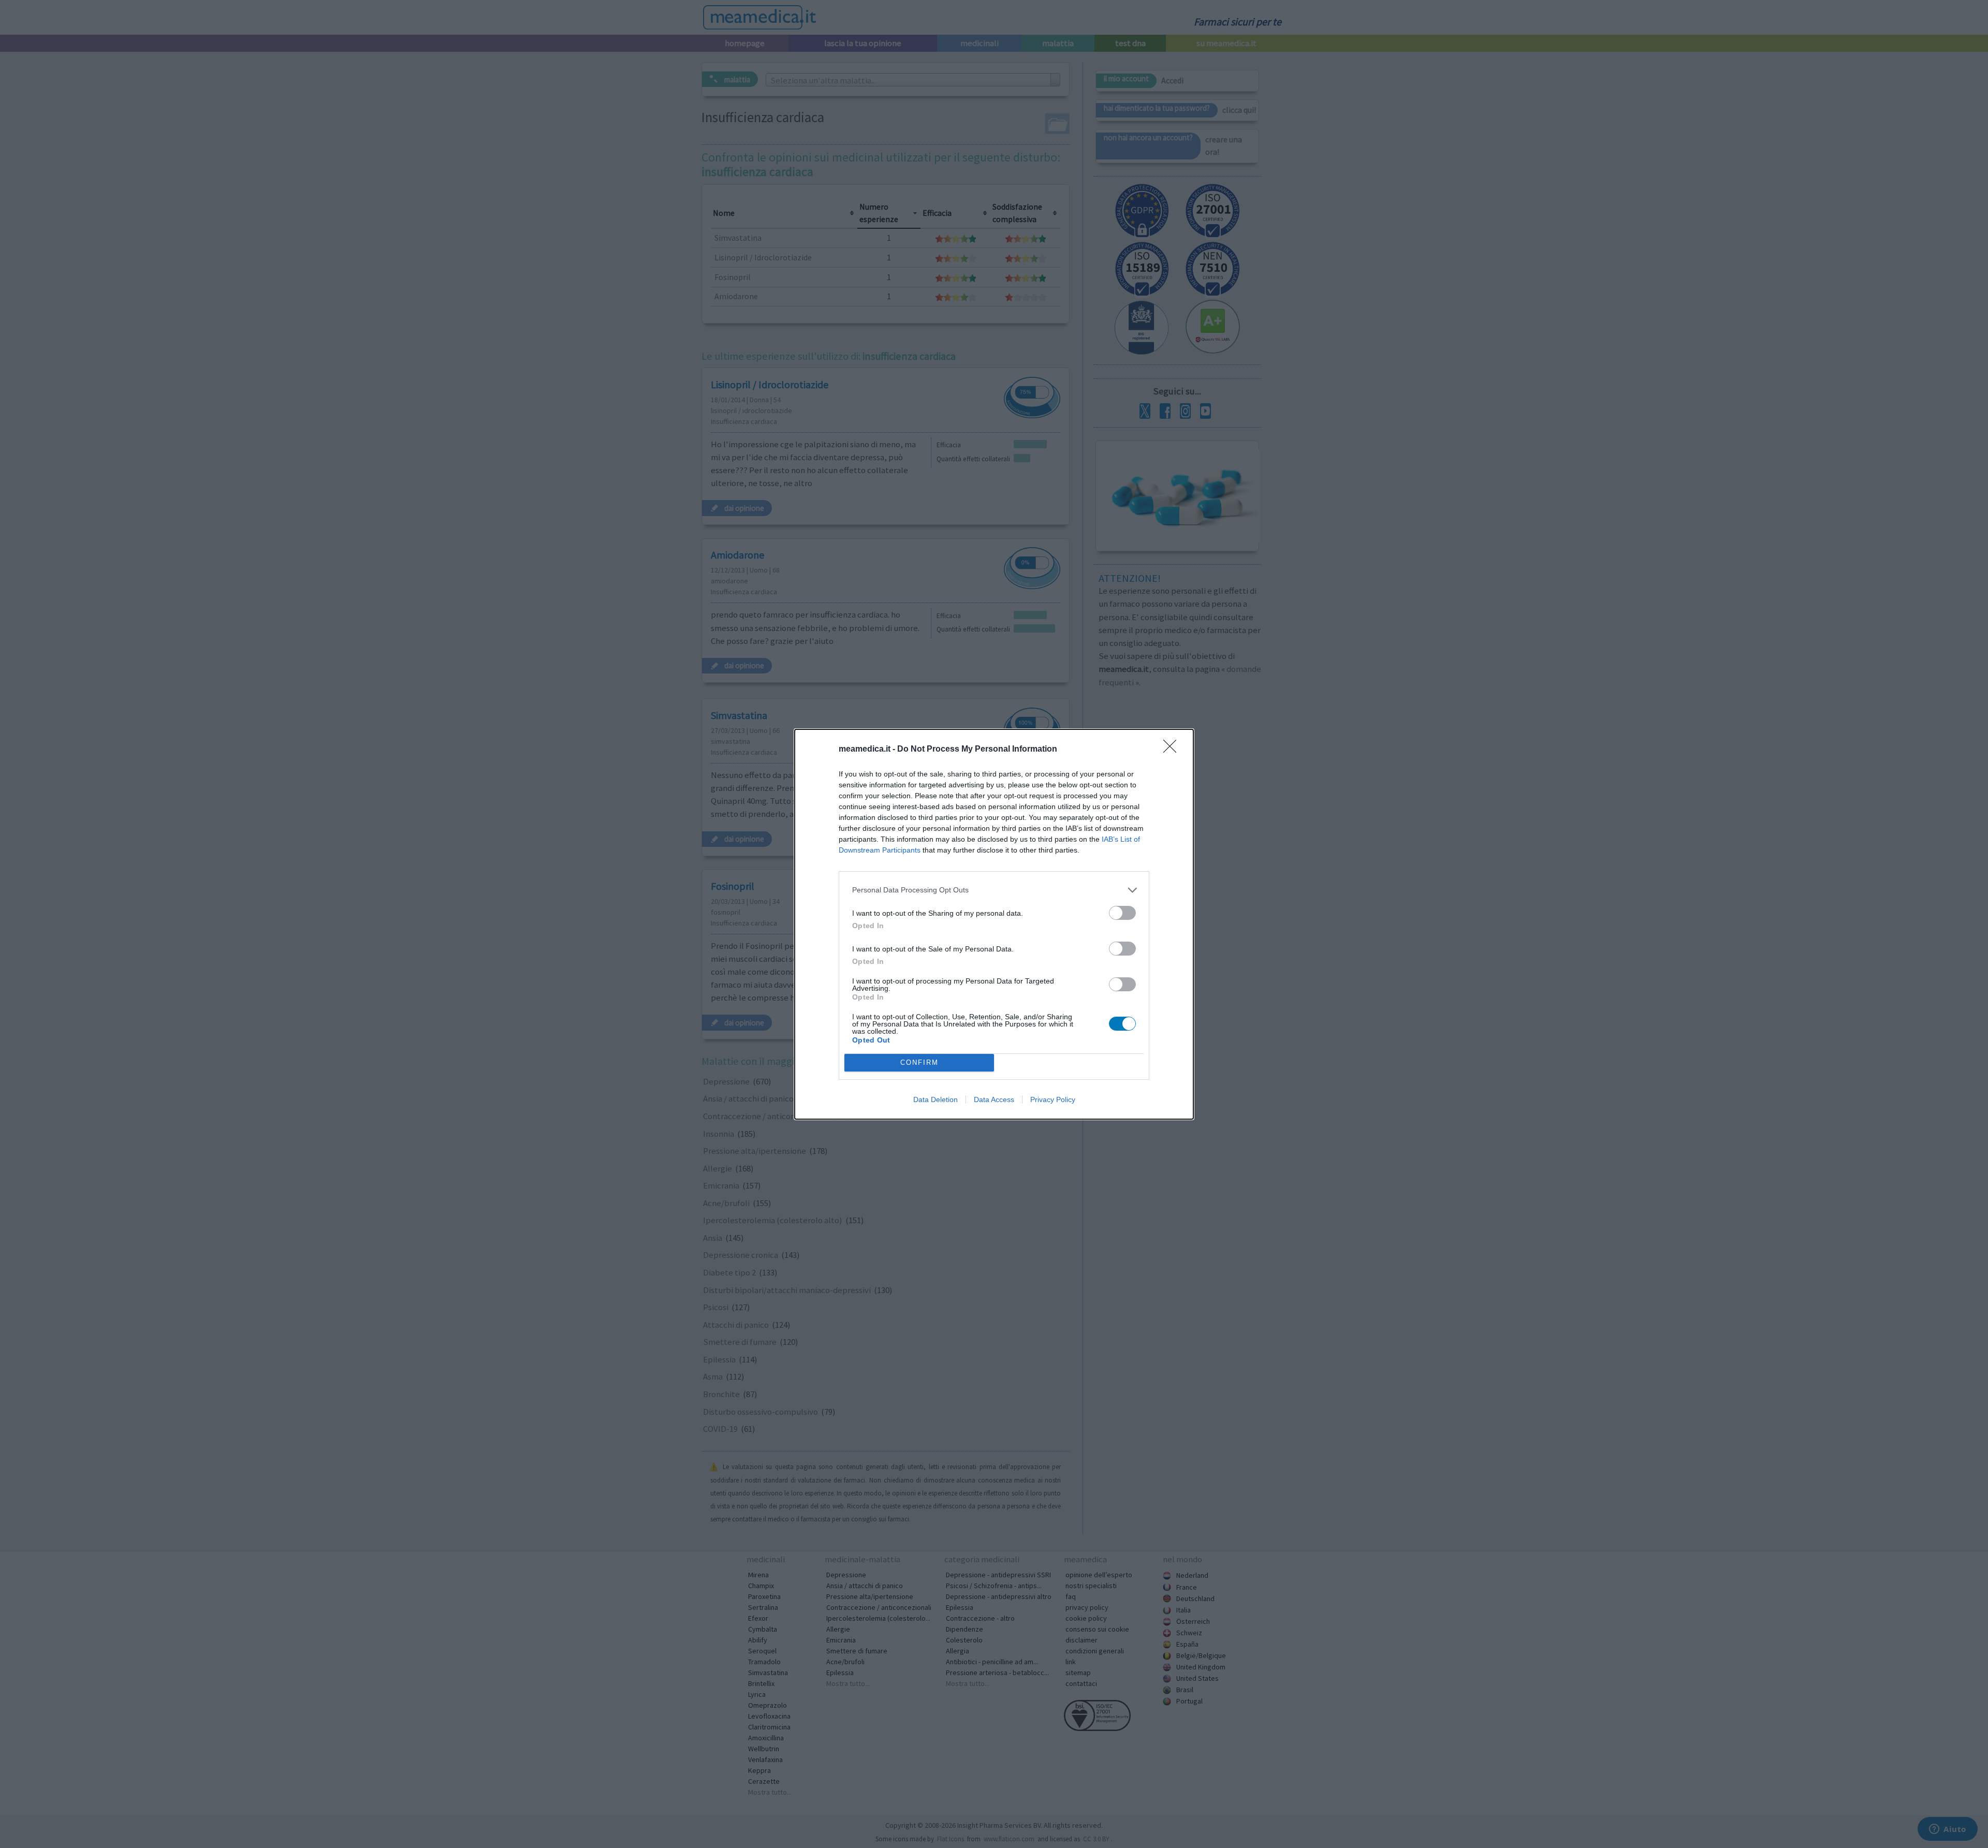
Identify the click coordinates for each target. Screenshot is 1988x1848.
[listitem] (994, 890)
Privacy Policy (1053, 1099)
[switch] (1122, 913)
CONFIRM (919, 1062)
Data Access (994, 1099)
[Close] (1173, 750)
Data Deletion (935, 1099)
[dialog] (994, 924)
